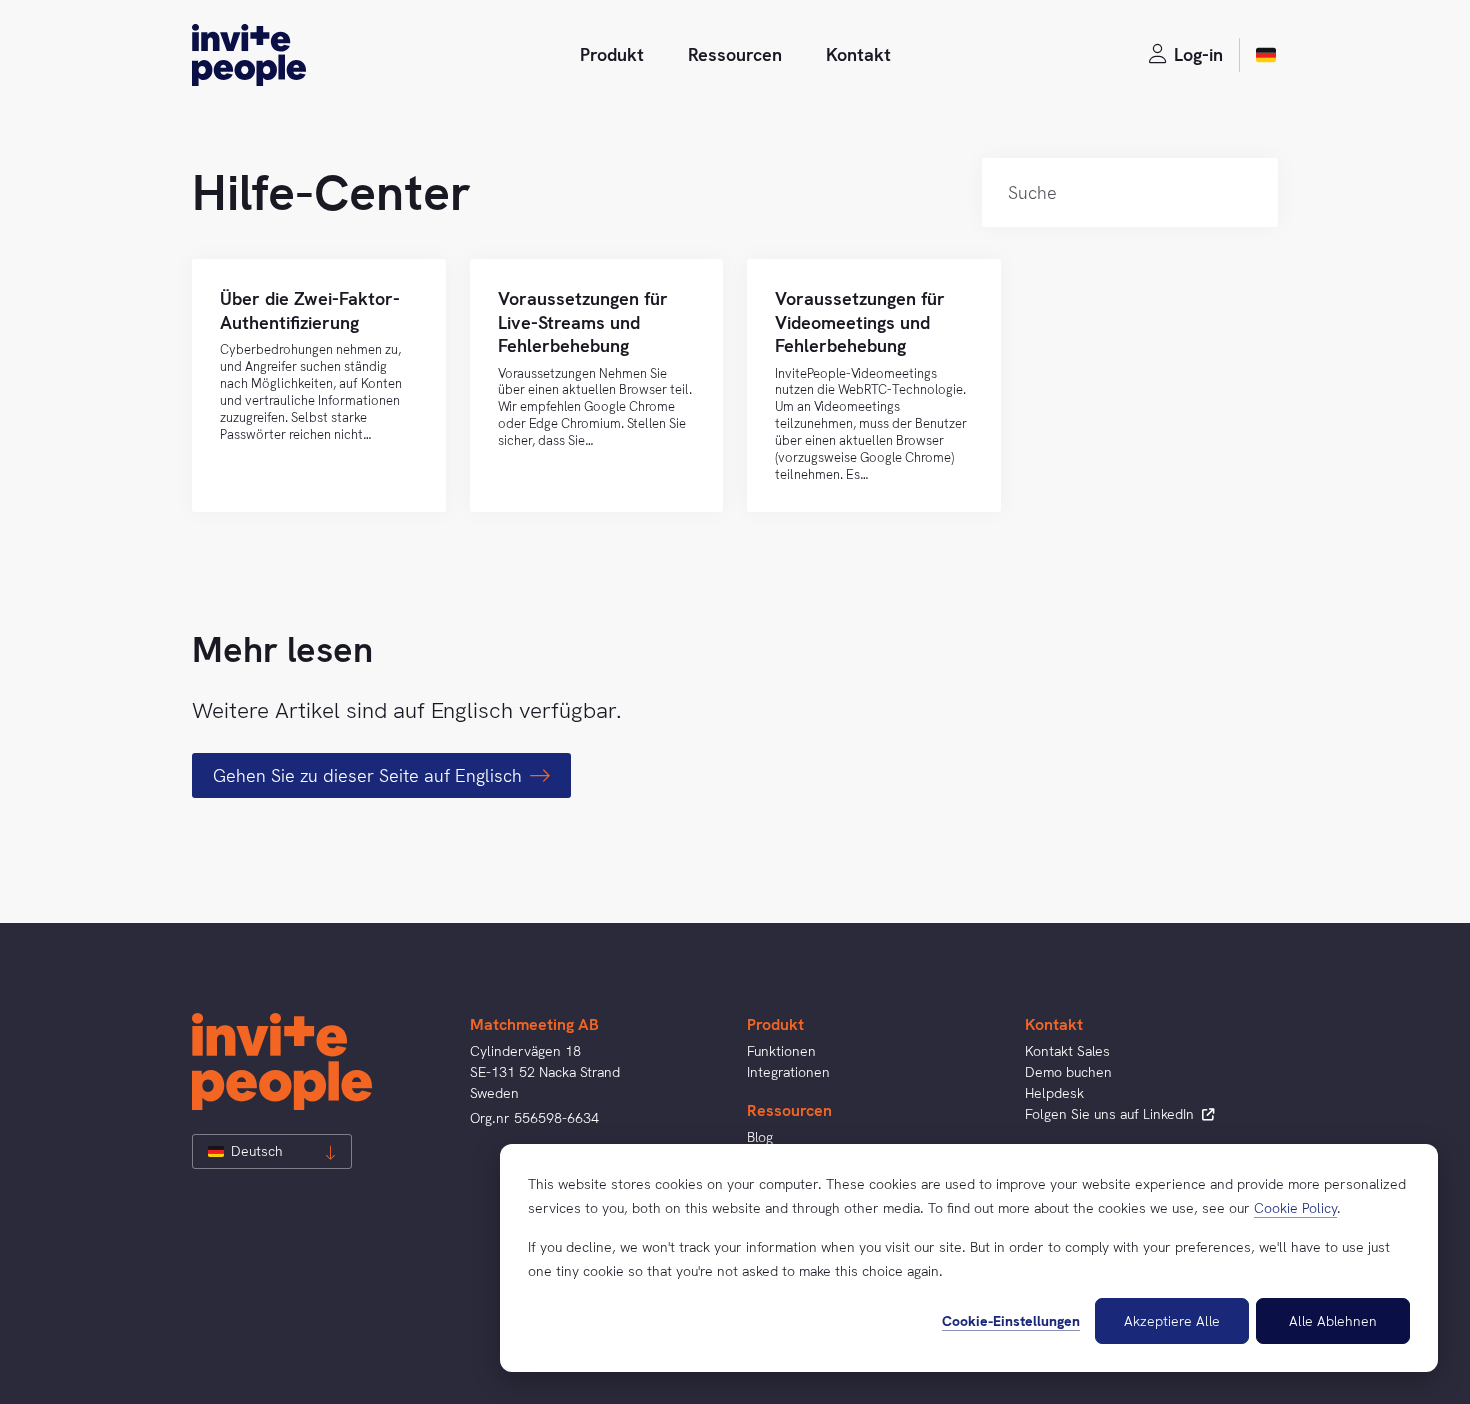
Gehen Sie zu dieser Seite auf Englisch (367, 775)
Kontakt (858, 54)
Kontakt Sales (1067, 1051)
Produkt (612, 54)
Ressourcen (735, 54)
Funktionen (781, 1051)
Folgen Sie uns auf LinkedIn (1111, 1114)
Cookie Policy (1295, 1208)
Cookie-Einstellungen (1011, 1321)
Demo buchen (1068, 1072)
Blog (760, 1137)
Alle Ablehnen (1333, 1321)
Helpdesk (1054, 1093)
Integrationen (788, 1072)
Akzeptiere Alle (1172, 1321)
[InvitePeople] (249, 55)
